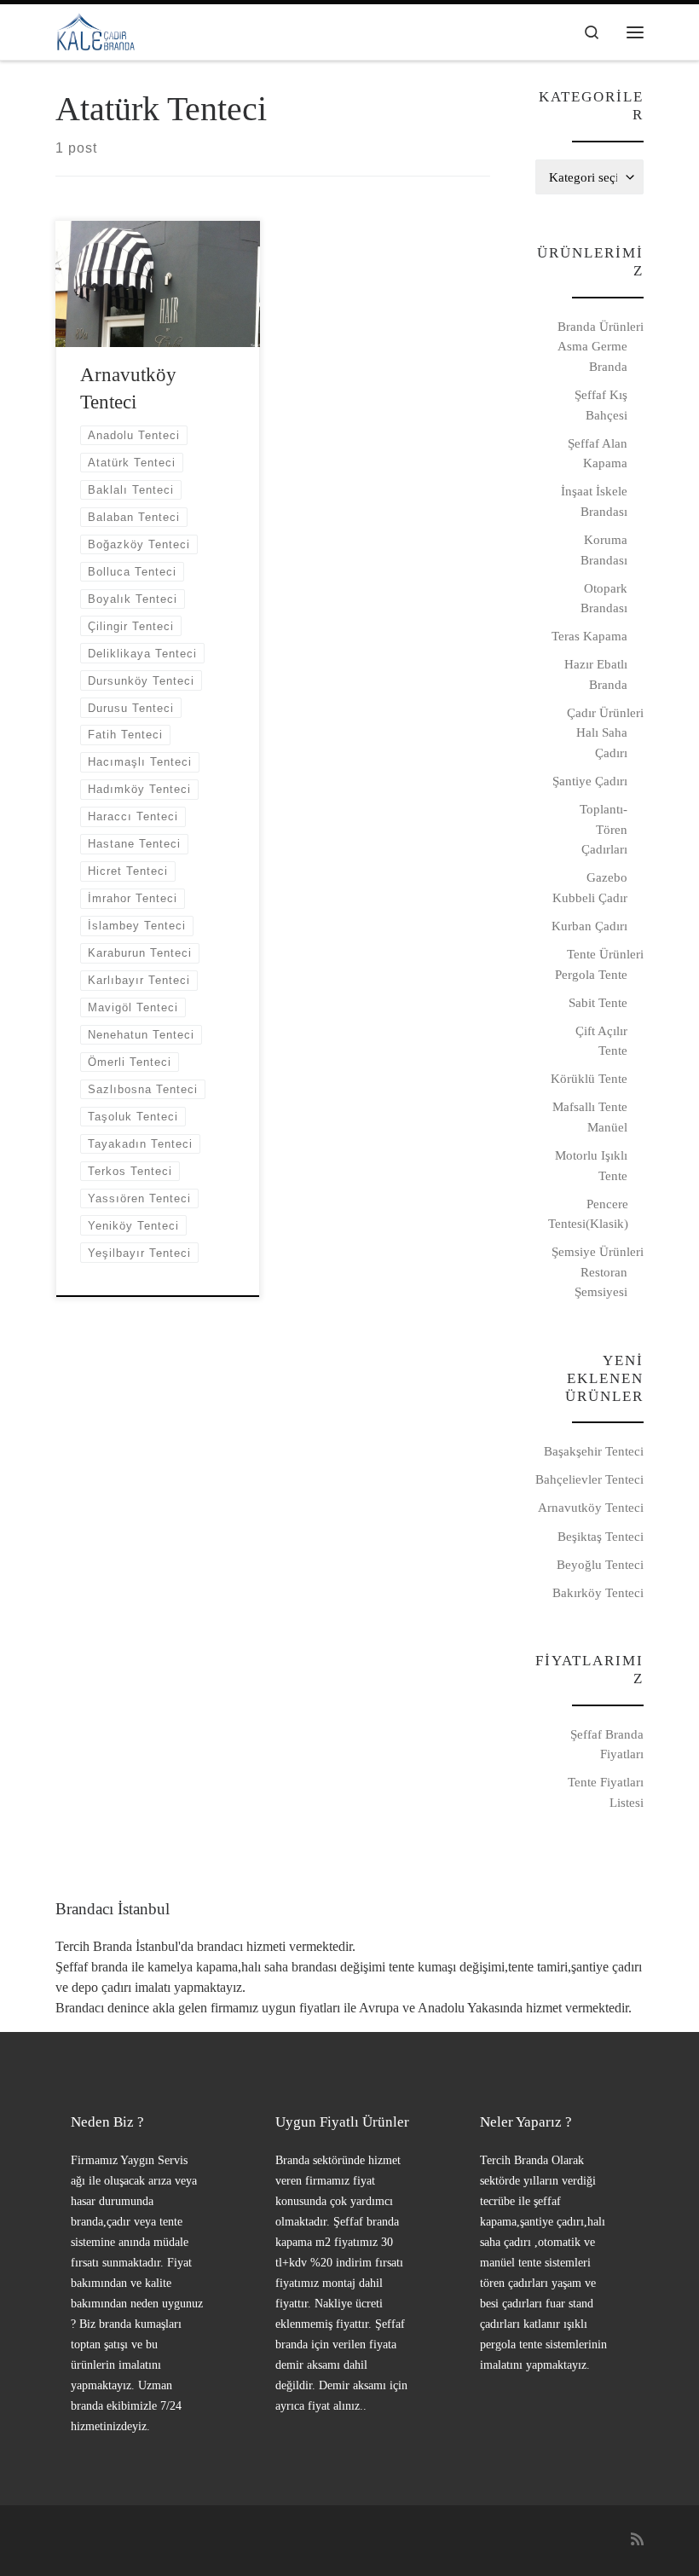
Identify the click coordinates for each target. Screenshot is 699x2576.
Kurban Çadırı (589, 926)
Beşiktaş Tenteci (601, 1536)
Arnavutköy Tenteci (591, 1507)
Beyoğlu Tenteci (600, 1564)
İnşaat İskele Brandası (594, 501)
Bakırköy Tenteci (598, 1592)
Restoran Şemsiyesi (601, 1282)
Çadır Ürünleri (605, 712)
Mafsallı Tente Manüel (590, 1117)
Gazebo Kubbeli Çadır (590, 887)
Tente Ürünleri (605, 954)
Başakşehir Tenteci (594, 1451)
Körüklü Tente (589, 1078)
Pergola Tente (591, 974)
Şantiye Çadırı (590, 781)
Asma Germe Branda (592, 356)
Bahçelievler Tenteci (589, 1479)
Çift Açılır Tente (601, 1041)
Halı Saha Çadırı (602, 742)
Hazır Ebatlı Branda (596, 674)
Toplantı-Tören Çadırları (604, 829)
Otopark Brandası (604, 598)
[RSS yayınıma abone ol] (637, 2541)
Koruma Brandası (604, 550)
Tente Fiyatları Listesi (606, 1792)
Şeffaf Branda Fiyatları (607, 1744)
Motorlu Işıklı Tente (591, 1165)
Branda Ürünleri (601, 326)
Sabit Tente (598, 1002)
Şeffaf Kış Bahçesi (601, 405)
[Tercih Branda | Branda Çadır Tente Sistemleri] (95, 30)
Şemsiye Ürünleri (598, 1251)
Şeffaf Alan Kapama (598, 453)
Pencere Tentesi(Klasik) (588, 1214)
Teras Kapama (589, 636)
